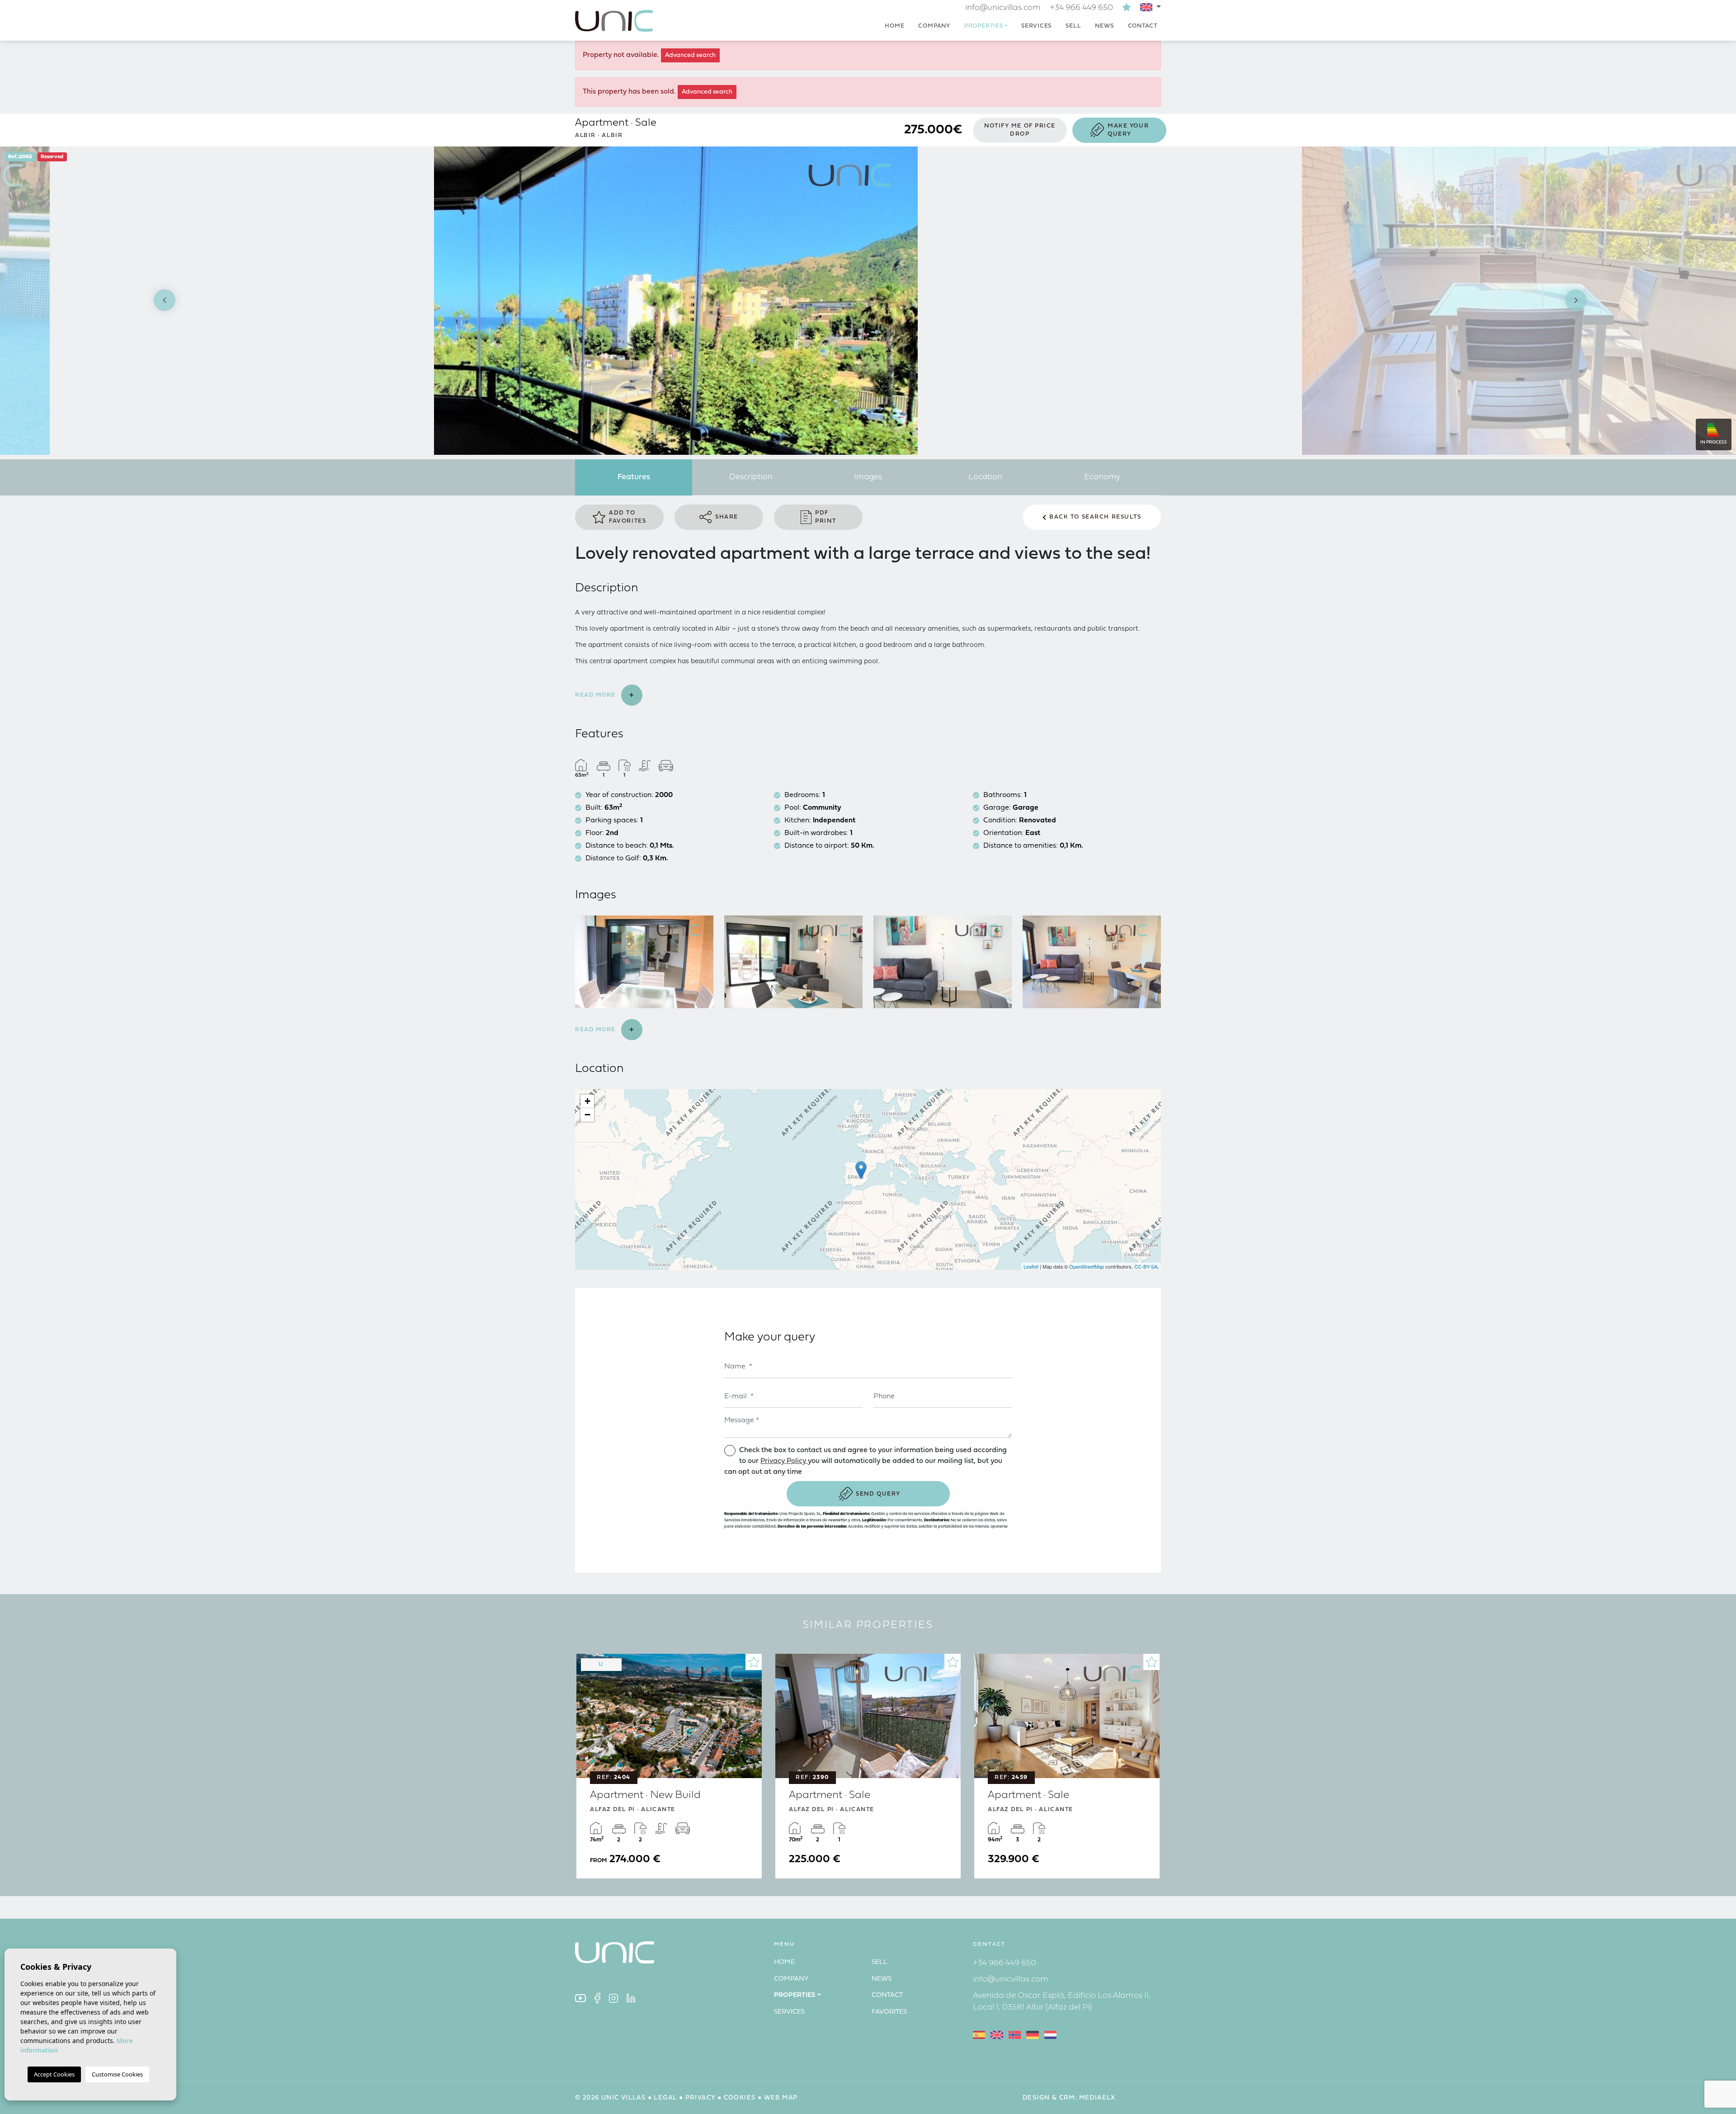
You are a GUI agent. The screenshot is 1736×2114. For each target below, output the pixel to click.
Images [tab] (868, 477)
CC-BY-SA (1146, 1266)
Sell (1073, 26)
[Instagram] (613, 1998)
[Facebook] (597, 1998)
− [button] (587, 1115)
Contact (1143, 26)
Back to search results (1095, 517)
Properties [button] (984, 26)
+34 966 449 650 (1081, 8)
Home (894, 26)
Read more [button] (597, 1030)
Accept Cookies (54, 2074)
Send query (878, 1494)
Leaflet (1031, 1266)
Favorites (889, 2012)
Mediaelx (1097, 2098)
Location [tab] (985, 477)
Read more (597, 695)
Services (1036, 26)
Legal (665, 2098)
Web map (781, 2098)
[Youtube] (580, 1998)
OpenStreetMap (1087, 1266)
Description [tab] (751, 477)
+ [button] (587, 1101)
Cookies (740, 2098)
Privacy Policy (784, 1461)
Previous (160, 301)
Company (934, 26)
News (1104, 26)
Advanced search (690, 55)
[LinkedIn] (631, 1998)
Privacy (701, 2098)
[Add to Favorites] (754, 1662)
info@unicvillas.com (1003, 8)
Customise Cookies (117, 2074)
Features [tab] (634, 477)
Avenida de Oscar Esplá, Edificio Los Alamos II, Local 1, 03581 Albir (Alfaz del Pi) (1062, 2002)
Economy (1102, 477)
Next (1576, 301)
